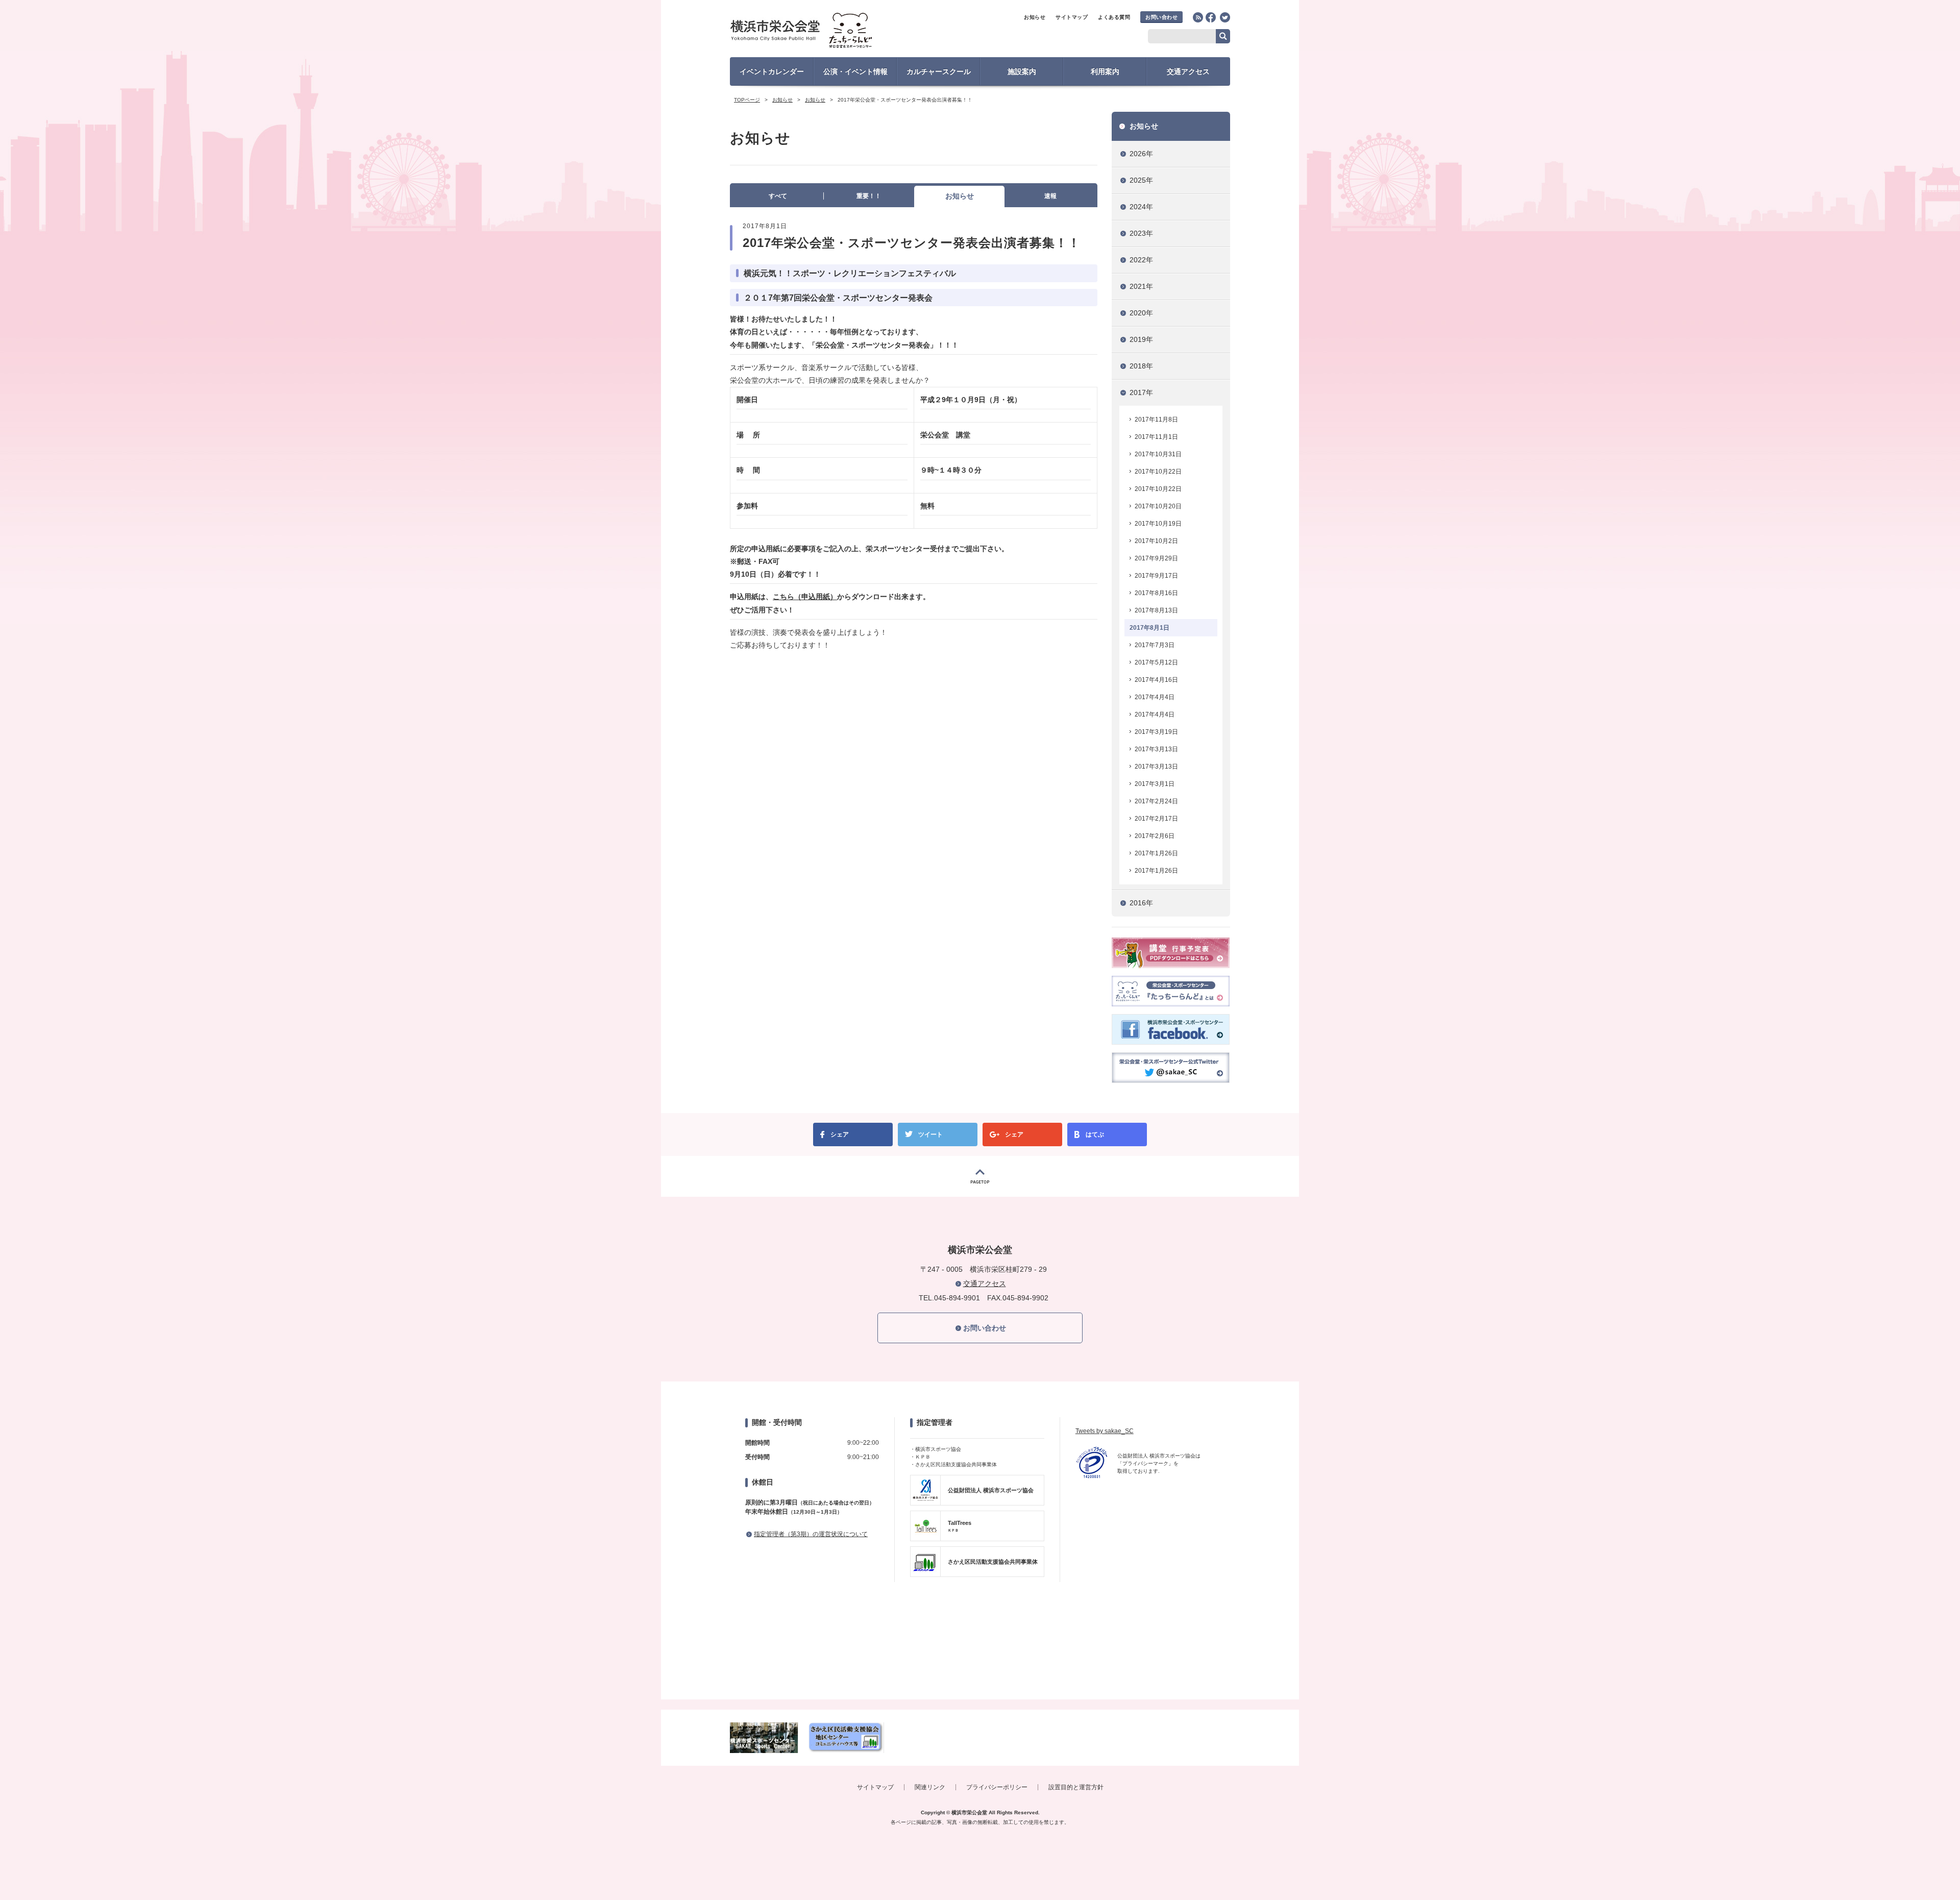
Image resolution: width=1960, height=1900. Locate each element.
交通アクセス (1188, 71)
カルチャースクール (939, 71)
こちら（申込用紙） (805, 597)
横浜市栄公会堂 (820, 32)
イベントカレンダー (772, 71)
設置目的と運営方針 (1076, 1787)
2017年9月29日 (1156, 558)
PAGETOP (980, 1176)
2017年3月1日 (1155, 784)
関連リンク (930, 1787)
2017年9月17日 (1156, 576)
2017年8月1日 (1149, 628)
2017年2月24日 (1156, 801)
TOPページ (747, 100)
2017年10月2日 (1156, 541)
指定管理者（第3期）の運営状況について (811, 1534)
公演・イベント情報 (855, 71)
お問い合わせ (1161, 17)
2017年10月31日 (1158, 454)
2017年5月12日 (1156, 662)
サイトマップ (1072, 17)
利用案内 (1105, 71)
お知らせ (1035, 17)
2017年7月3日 (1155, 645)
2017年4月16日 (1156, 680)
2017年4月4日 (1155, 697)
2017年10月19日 (1158, 524)
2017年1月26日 (1156, 853)
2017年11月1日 (1156, 437)
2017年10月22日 (1158, 472)
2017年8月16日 (1156, 593)
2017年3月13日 (1156, 749)
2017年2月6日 (1155, 836)
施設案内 (1022, 71)
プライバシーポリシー (997, 1787)
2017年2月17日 (1156, 819)
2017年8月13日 (1156, 610)
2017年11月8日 (1156, 420)
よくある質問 (1114, 17)
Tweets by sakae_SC (1105, 1431)
